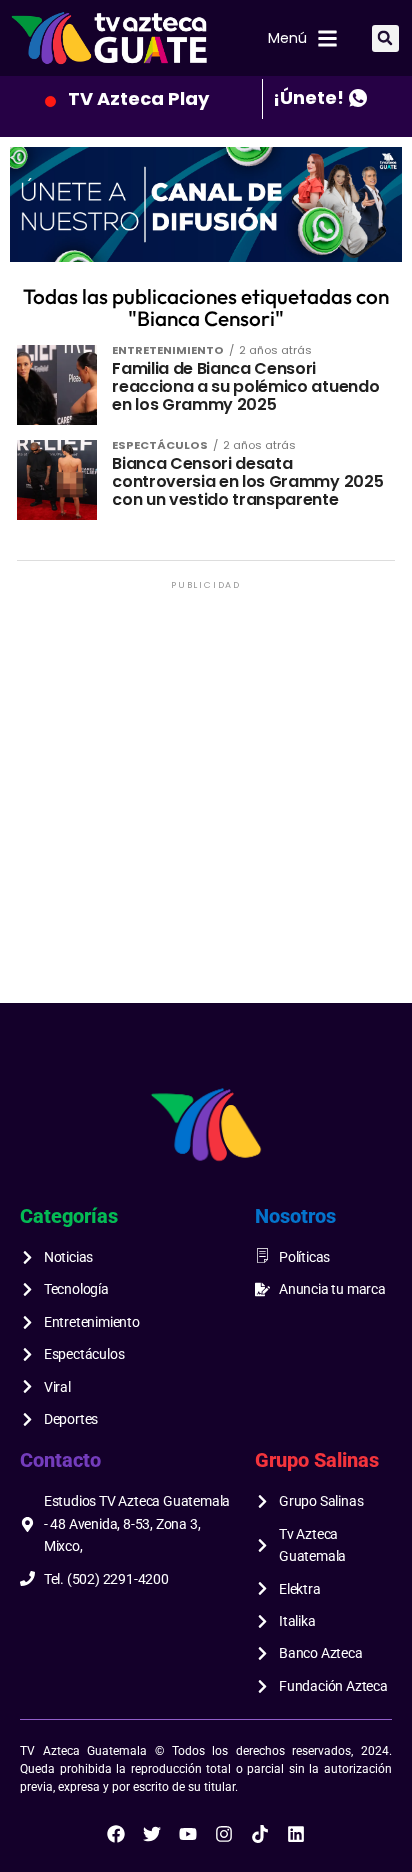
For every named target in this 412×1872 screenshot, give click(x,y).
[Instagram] (224, 1834)
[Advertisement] (206, 800)
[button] (385, 38)
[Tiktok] (260, 1834)
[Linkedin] (296, 1834)
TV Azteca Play (138, 98)
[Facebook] (116, 1834)
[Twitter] (152, 1834)
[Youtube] (188, 1834)
